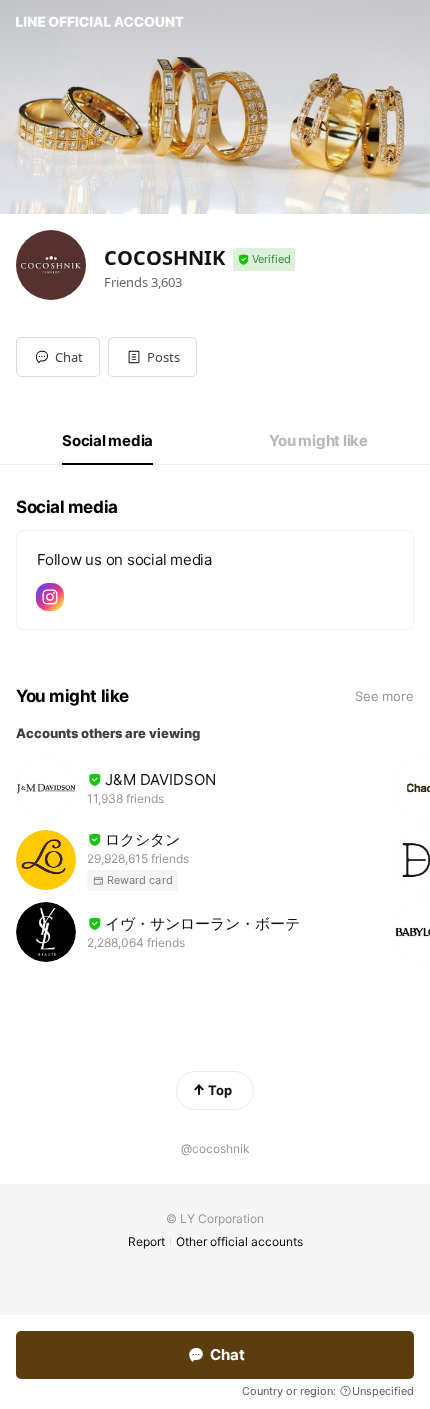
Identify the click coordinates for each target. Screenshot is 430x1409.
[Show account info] (264, 259)
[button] (152, 357)
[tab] (107, 441)
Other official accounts (239, 1241)
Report (146, 1241)
